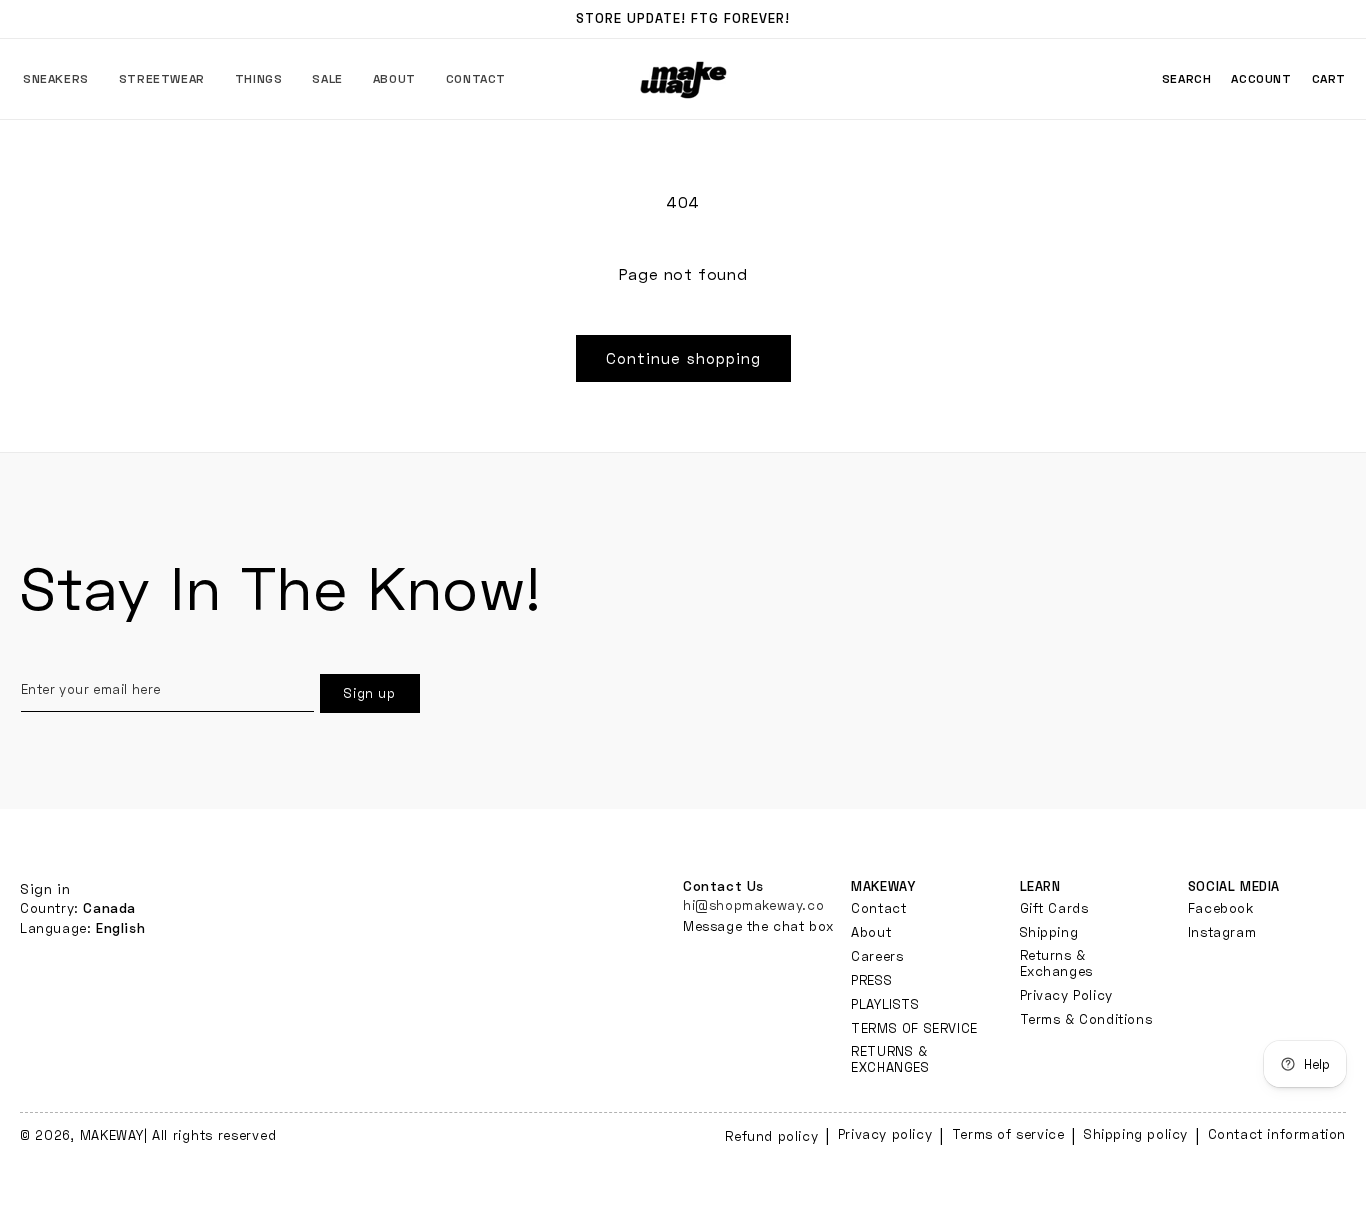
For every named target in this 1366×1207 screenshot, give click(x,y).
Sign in (45, 888)
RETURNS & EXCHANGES (890, 1058)
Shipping (1049, 931)
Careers (877, 955)
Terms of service (1008, 1134)
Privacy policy (885, 1134)
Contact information (1277, 1134)
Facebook (1221, 907)
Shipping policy (1136, 1134)
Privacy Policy (1066, 994)
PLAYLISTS (885, 1003)
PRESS (871, 979)
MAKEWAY (112, 1135)
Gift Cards (1054, 907)
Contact (878, 907)
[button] (56, 79)
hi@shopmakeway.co (753, 904)
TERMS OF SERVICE (914, 1027)
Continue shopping (683, 358)
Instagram (1222, 931)
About (871, 931)
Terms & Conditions (1086, 1018)
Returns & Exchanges (1056, 962)
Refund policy (771, 1136)
